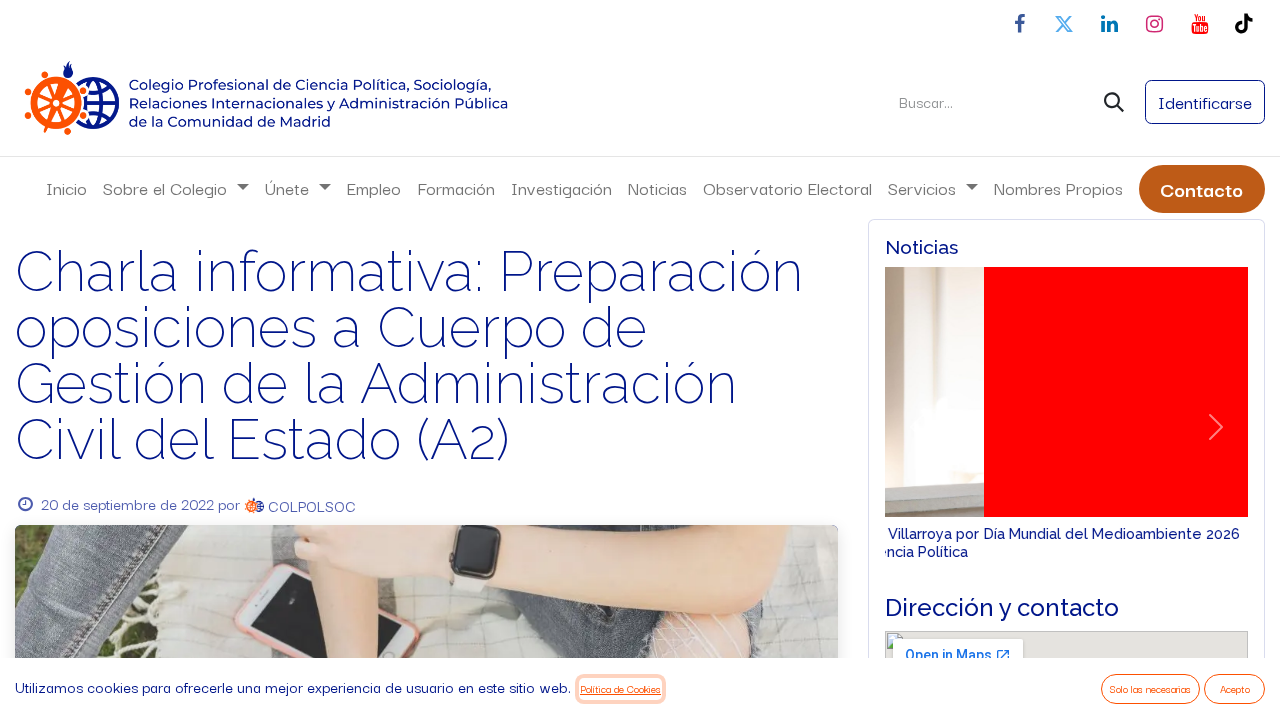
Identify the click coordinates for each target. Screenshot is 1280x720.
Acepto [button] (1235, 688)
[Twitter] (1064, 24)
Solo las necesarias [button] (1150, 688)
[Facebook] (1019, 24)
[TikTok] (1244, 24)
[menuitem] (66, 188)
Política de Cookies (620, 688)
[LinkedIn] (1109, 24)
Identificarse (1205, 101)
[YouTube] (1199, 24)
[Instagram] (1154, 24)
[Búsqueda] (1114, 102)
